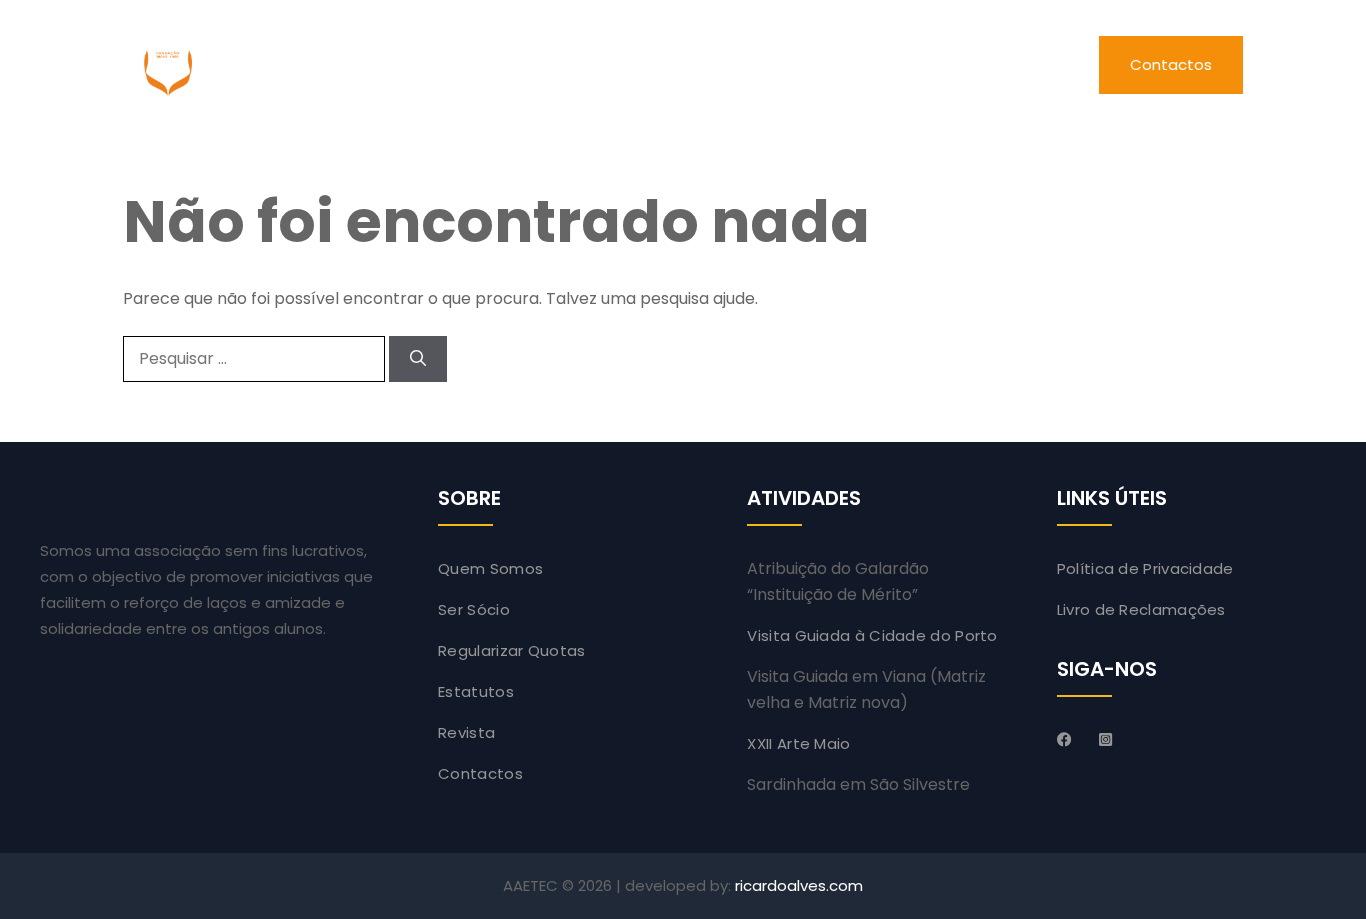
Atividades (712, 64)
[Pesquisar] (418, 359)
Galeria (1025, 64)
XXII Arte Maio (798, 743)
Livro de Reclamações (1141, 609)
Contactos (1171, 64)
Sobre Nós (513, 64)
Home (363, 64)
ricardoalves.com (799, 885)
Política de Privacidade (1145, 568)
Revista (875, 64)
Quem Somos (490, 568)
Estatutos (476, 691)
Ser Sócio (474, 609)
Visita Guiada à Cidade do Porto (872, 635)
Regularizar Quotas (511, 650)
